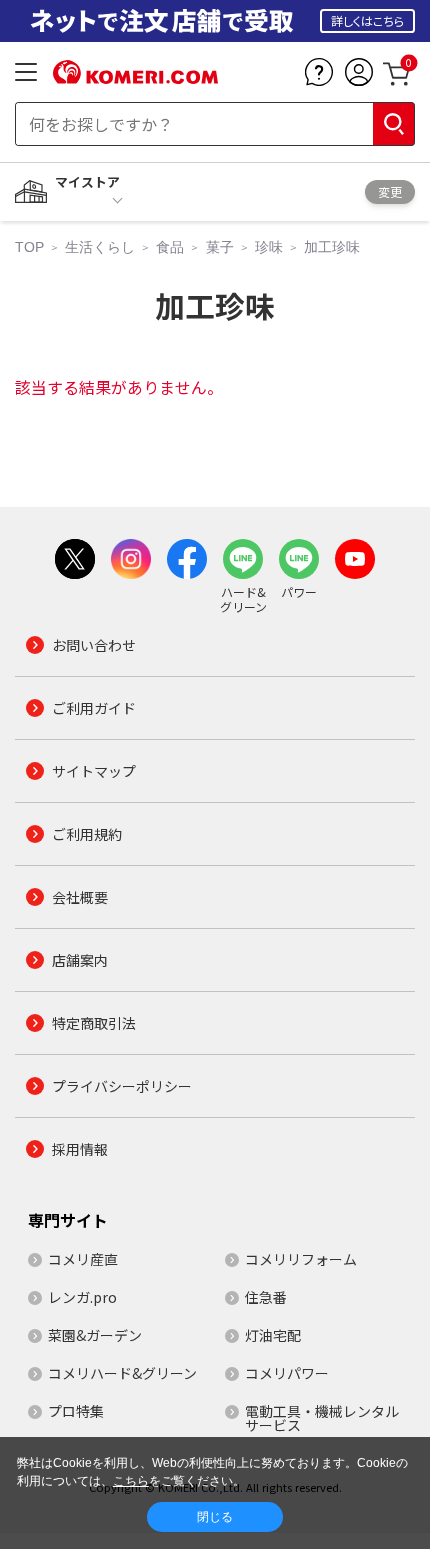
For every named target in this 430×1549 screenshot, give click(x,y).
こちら (131, 1481)
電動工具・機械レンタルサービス (322, 1418)
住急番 (266, 1297)
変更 (390, 191)
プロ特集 (76, 1411)
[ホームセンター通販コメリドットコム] (135, 77)
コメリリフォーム (301, 1259)
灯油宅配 (273, 1335)
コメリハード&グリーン (122, 1373)
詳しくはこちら (367, 20)
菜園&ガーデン (95, 1335)
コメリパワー (287, 1373)
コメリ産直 (83, 1259)
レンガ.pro (82, 1297)
